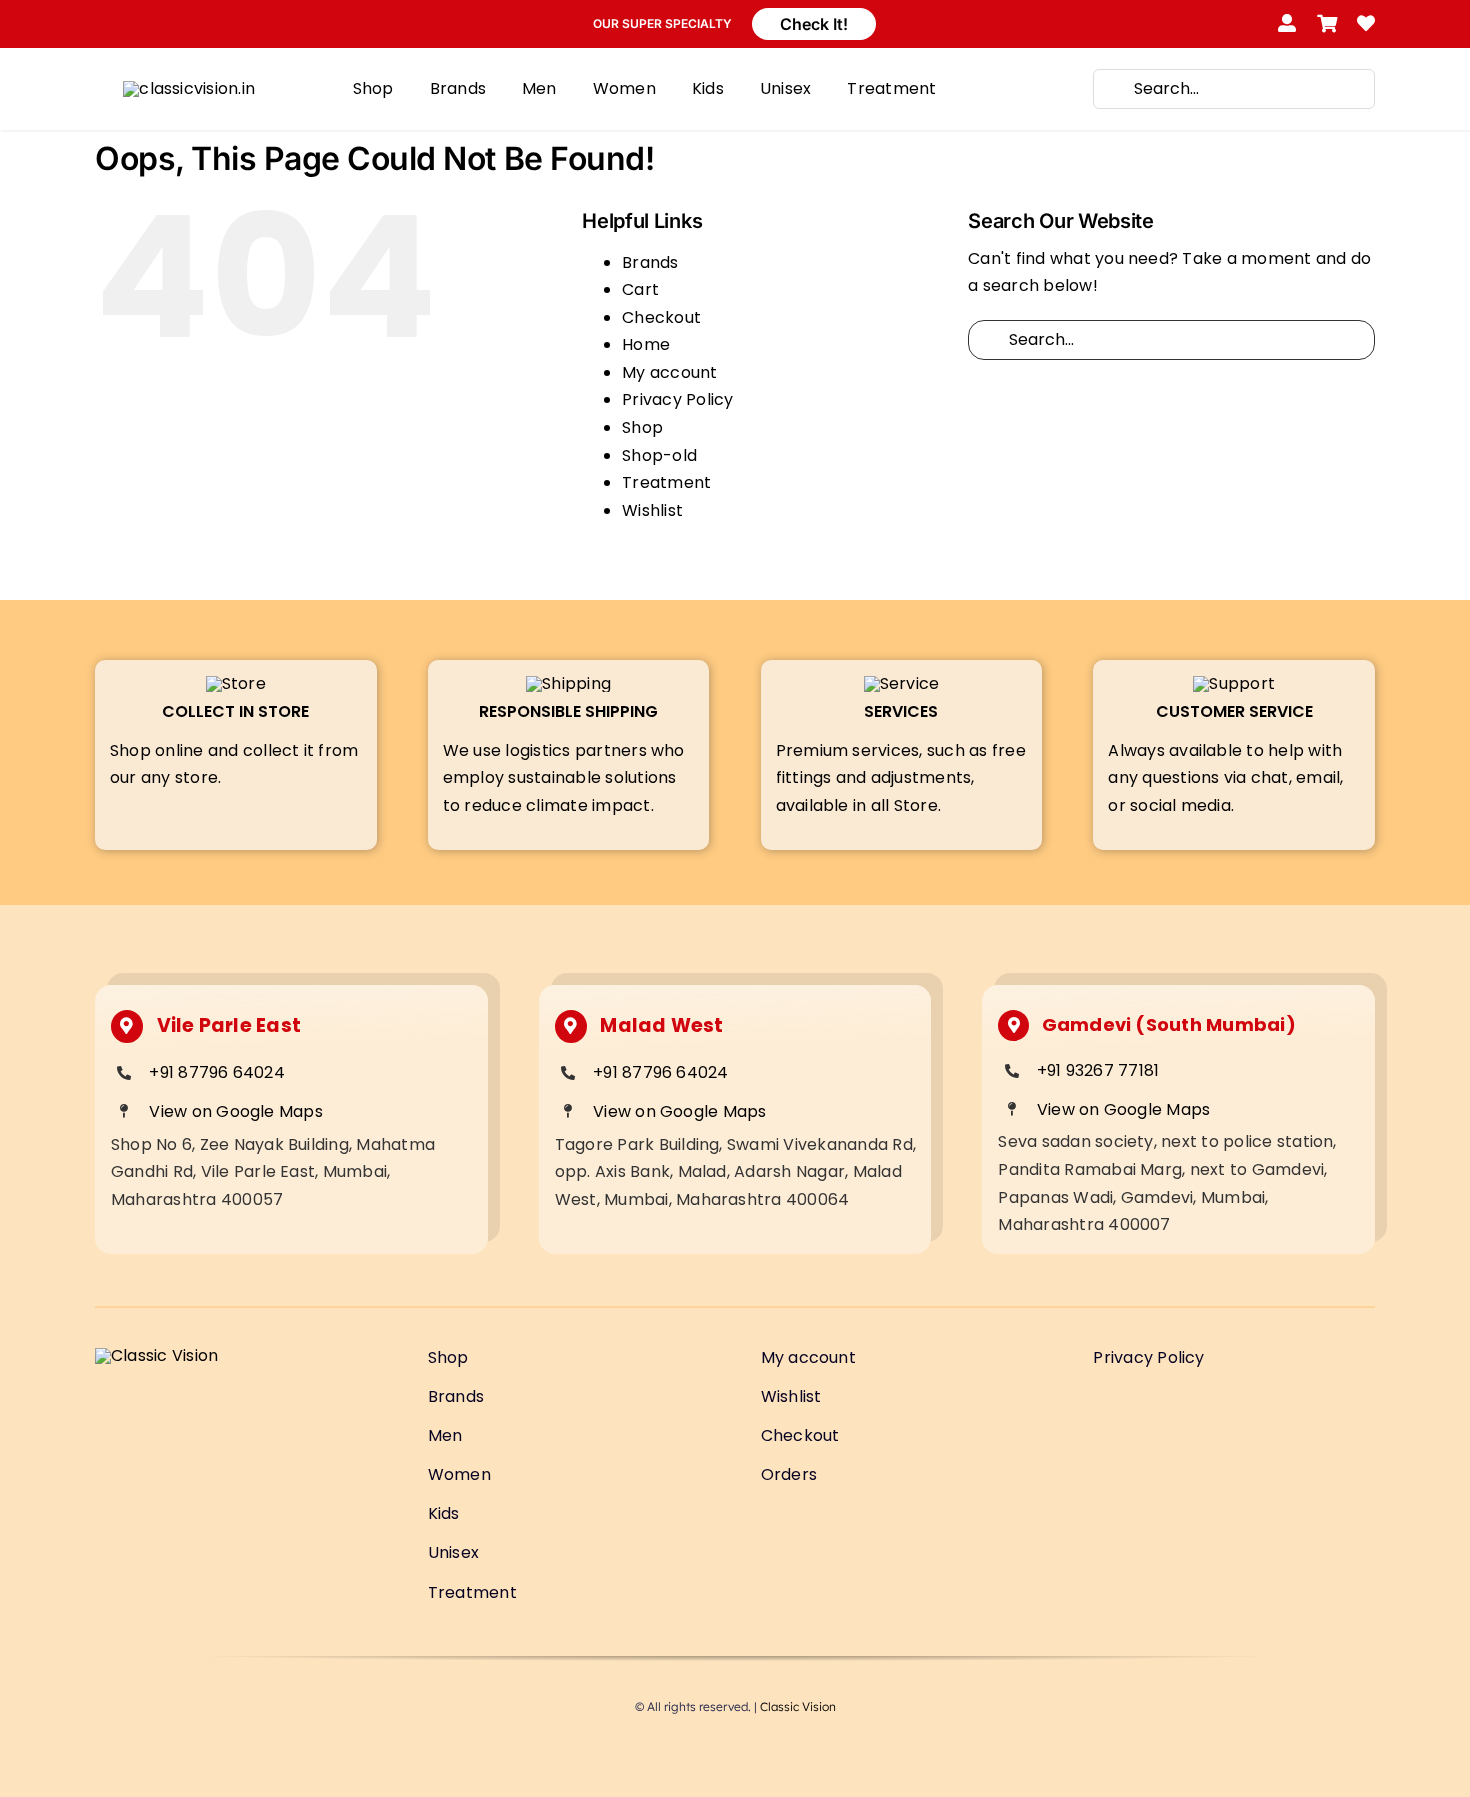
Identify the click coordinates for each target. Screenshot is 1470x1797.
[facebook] (103, 24)
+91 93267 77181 (1098, 1070)
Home (646, 344)
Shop (642, 427)
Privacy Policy (677, 399)
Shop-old (659, 455)
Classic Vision (798, 1706)
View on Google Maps (236, 1111)
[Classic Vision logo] (189, 88)
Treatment (666, 482)
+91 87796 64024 (217, 1072)
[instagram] (139, 24)
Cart (640, 289)
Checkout (661, 317)
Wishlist (652, 510)
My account (669, 372)
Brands (650, 262)
